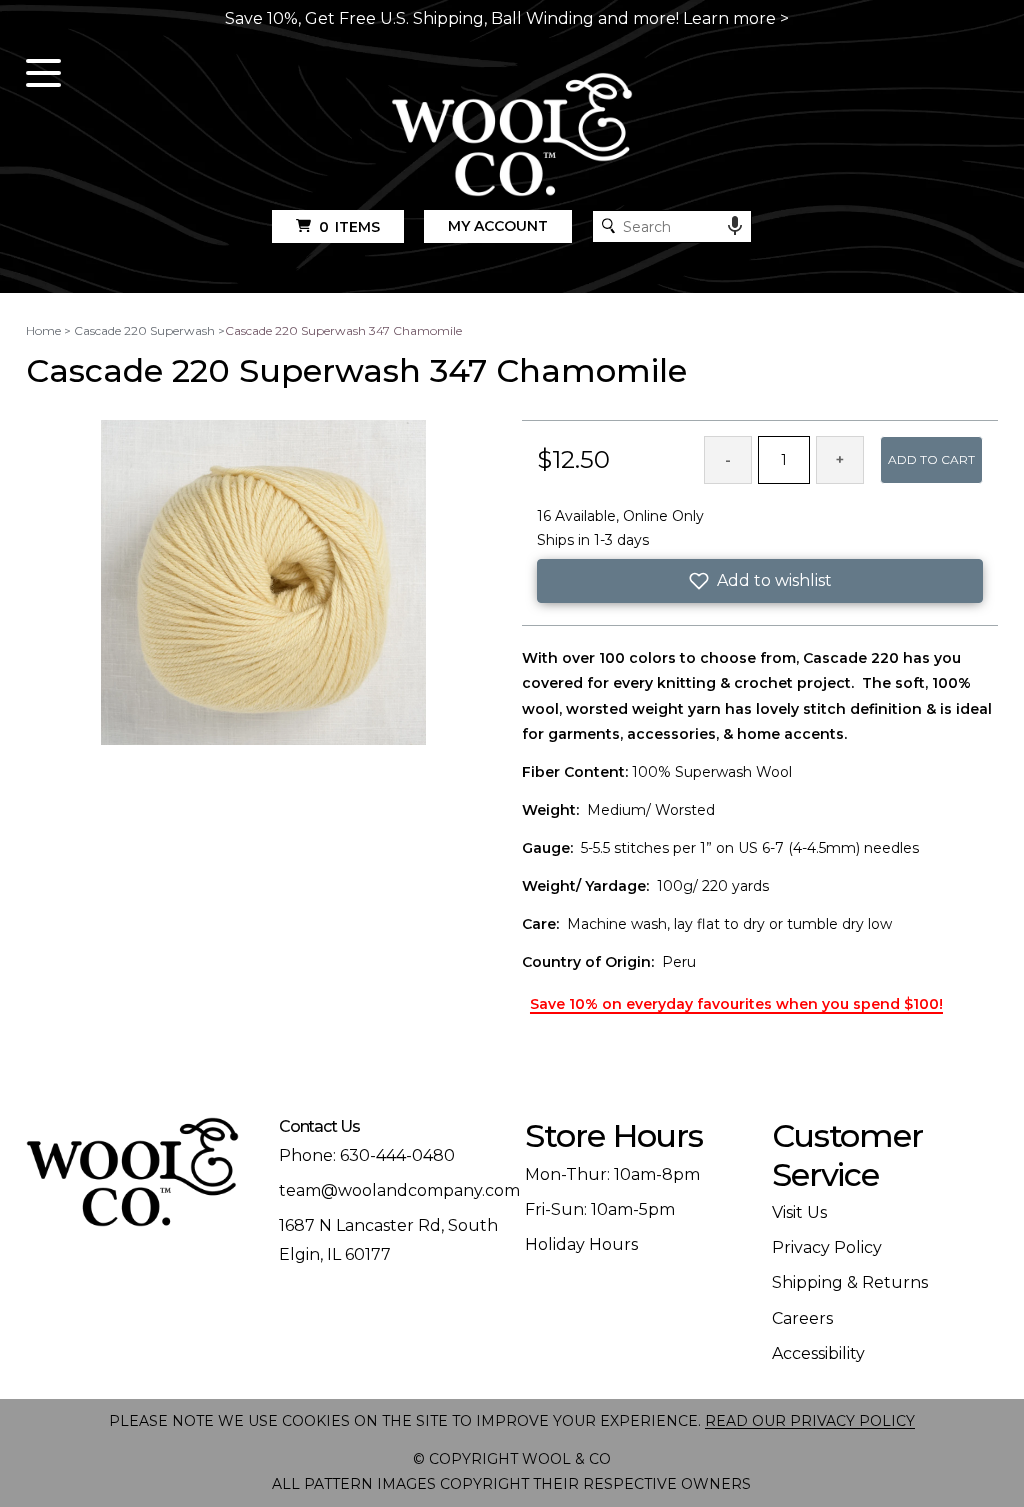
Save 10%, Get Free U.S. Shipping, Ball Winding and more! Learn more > (507, 18)
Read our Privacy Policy (810, 1421)
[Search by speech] (735, 226)
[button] (760, 581)
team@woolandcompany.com (399, 1190)
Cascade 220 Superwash (144, 330)
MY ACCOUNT (498, 226)
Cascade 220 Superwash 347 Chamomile (343, 330)
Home (43, 330)
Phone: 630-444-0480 (367, 1155)
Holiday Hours (581, 1244)
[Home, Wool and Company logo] (512, 136)
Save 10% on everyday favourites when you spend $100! (736, 1004)
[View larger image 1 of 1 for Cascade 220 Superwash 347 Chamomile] (263, 584)
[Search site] (608, 225)
